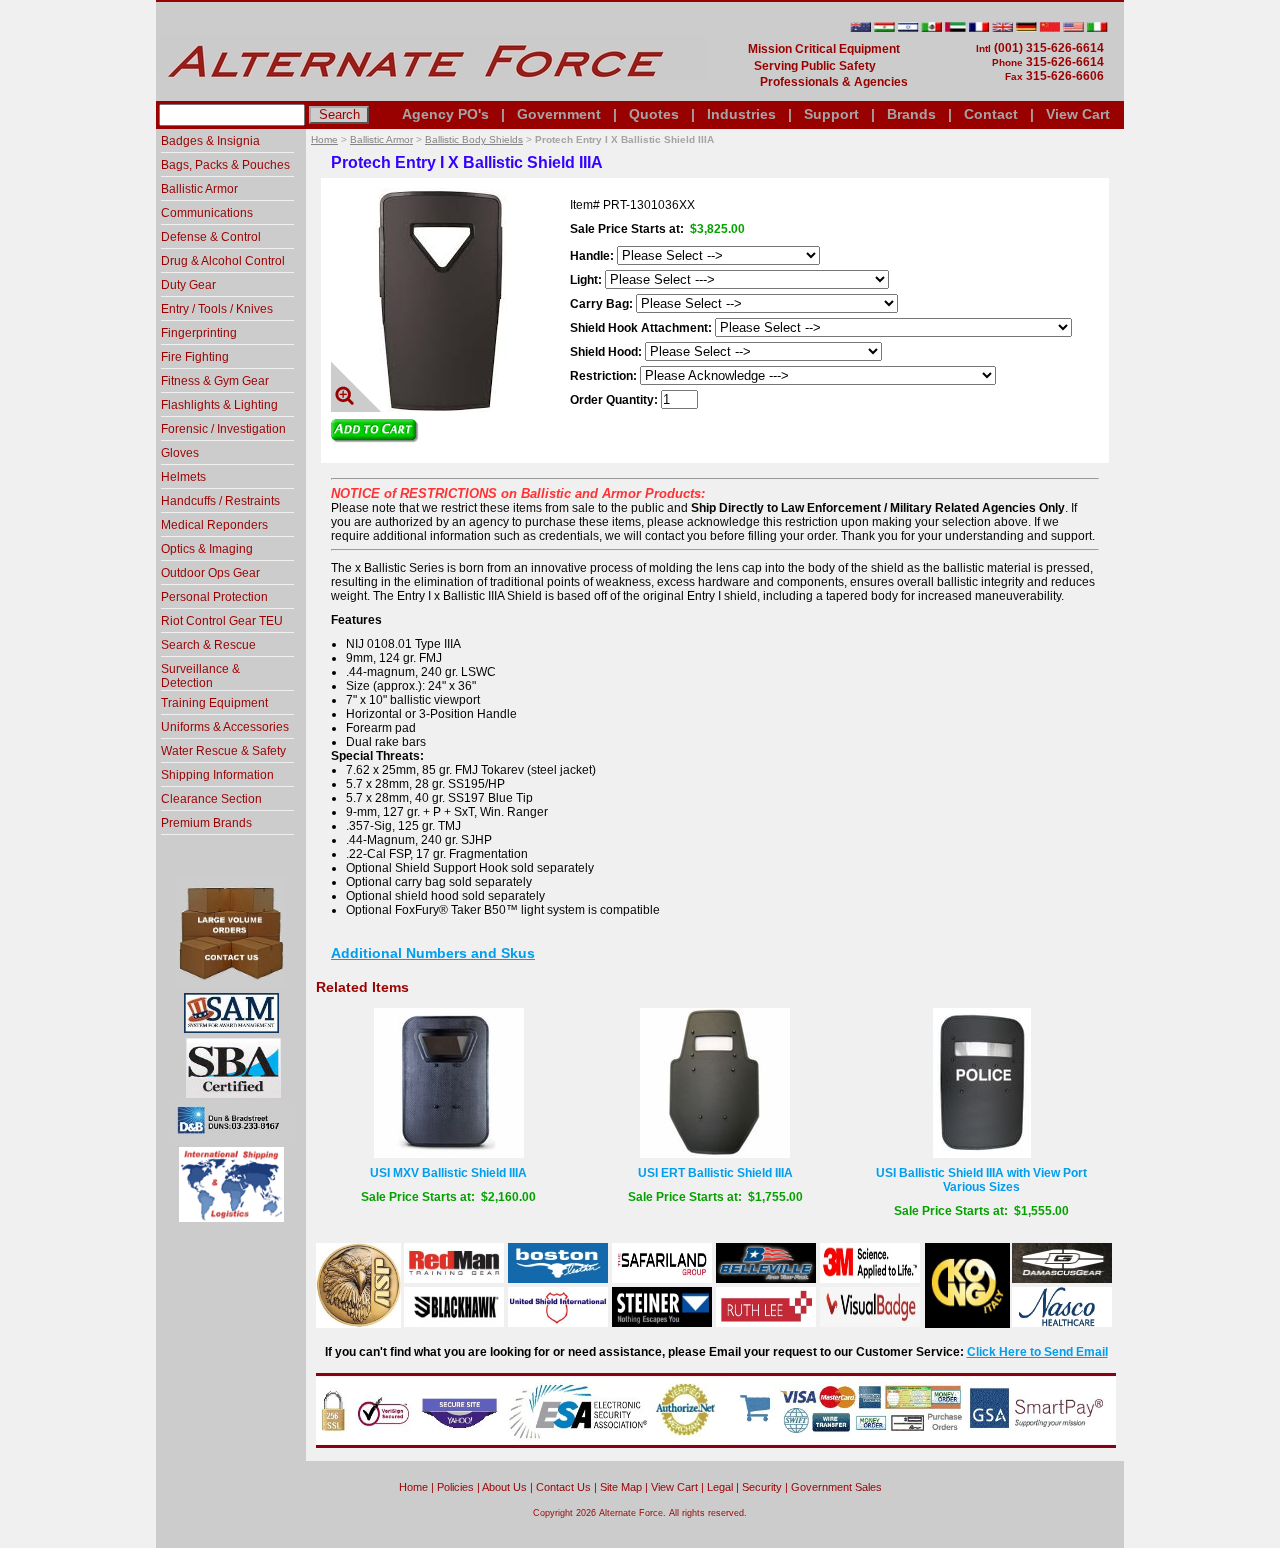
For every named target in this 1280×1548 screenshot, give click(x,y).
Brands (911, 114)
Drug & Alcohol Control (223, 261)
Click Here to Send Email (1037, 1352)
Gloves (180, 453)
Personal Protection (214, 597)
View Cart (1078, 114)
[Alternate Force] (431, 93)
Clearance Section (211, 799)
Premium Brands (206, 823)
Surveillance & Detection (200, 676)
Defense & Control (211, 237)
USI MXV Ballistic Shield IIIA (448, 1173)
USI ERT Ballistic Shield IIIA (715, 1173)
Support (831, 114)
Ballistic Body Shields (474, 139)
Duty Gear (188, 285)
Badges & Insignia (210, 141)
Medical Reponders (214, 525)
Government (559, 114)
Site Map (621, 1487)
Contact (991, 114)
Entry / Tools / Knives (217, 309)
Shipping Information (217, 775)
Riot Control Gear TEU (222, 621)
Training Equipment (214, 703)
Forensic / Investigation (223, 429)
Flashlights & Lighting (219, 405)
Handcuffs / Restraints (220, 501)
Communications (207, 213)
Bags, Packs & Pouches (225, 165)
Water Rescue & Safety (223, 751)
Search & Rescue (208, 645)
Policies (455, 1487)
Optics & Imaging (207, 549)
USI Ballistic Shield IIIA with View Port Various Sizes (981, 1180)
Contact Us (563, 1487)
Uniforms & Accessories (225, 727)
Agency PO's (445, 114)
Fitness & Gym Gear (215, 381)
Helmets (183, 477)
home (413, 1487)
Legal (720, 1487)
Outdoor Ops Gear (210, 573)
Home (324, 139)
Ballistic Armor (381, 139)
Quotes (654, 114)
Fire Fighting (195, 357)
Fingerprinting (199, 333)
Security (762, 1487)
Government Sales (836, 1487)
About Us (504, 1487)
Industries (741, 114)
